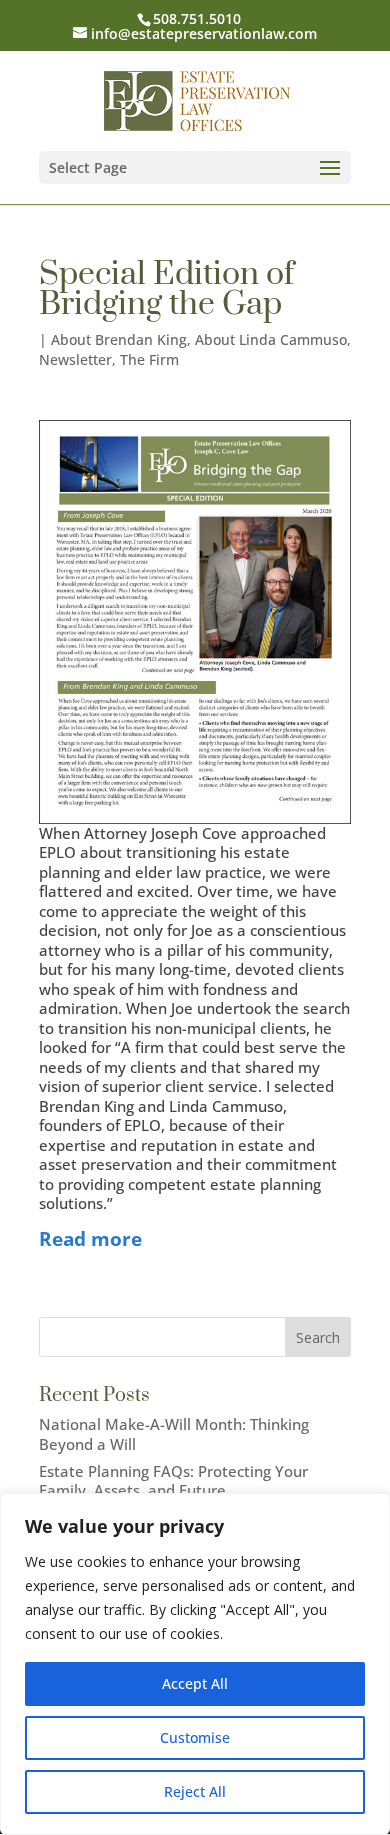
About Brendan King (119, 339)
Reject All (195, 1791)
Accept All (195, 1683)
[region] (195, 1664)
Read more (90, 1238)
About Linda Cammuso (271, 339)
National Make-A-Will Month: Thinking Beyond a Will (174, 1434)
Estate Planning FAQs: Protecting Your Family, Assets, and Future (173, 1481)
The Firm (149, 359)
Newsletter (75, 359)
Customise (195, 1737)
